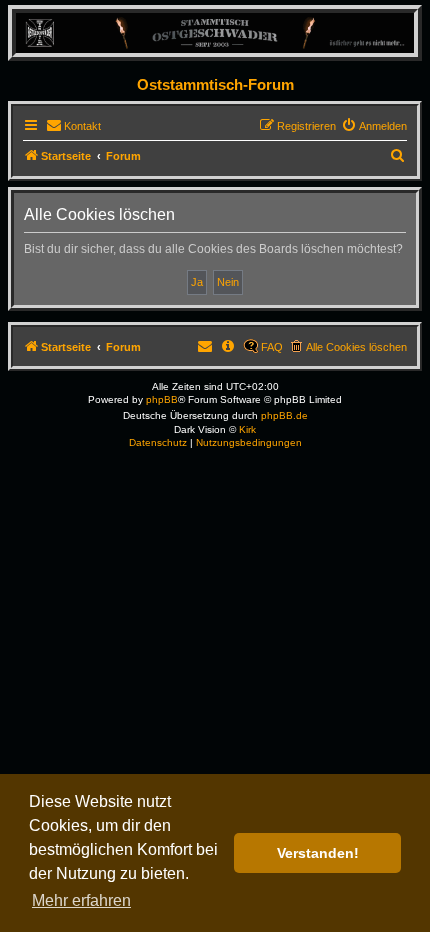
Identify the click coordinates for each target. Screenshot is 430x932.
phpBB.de (284, 415)
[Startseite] (215, 32)
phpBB (162, 399)
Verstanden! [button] (318, 853)
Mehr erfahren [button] (81, 900)
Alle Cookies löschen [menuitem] (356, 347)
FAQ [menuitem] (272, 347)
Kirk (247, 429)
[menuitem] (73, 126)
